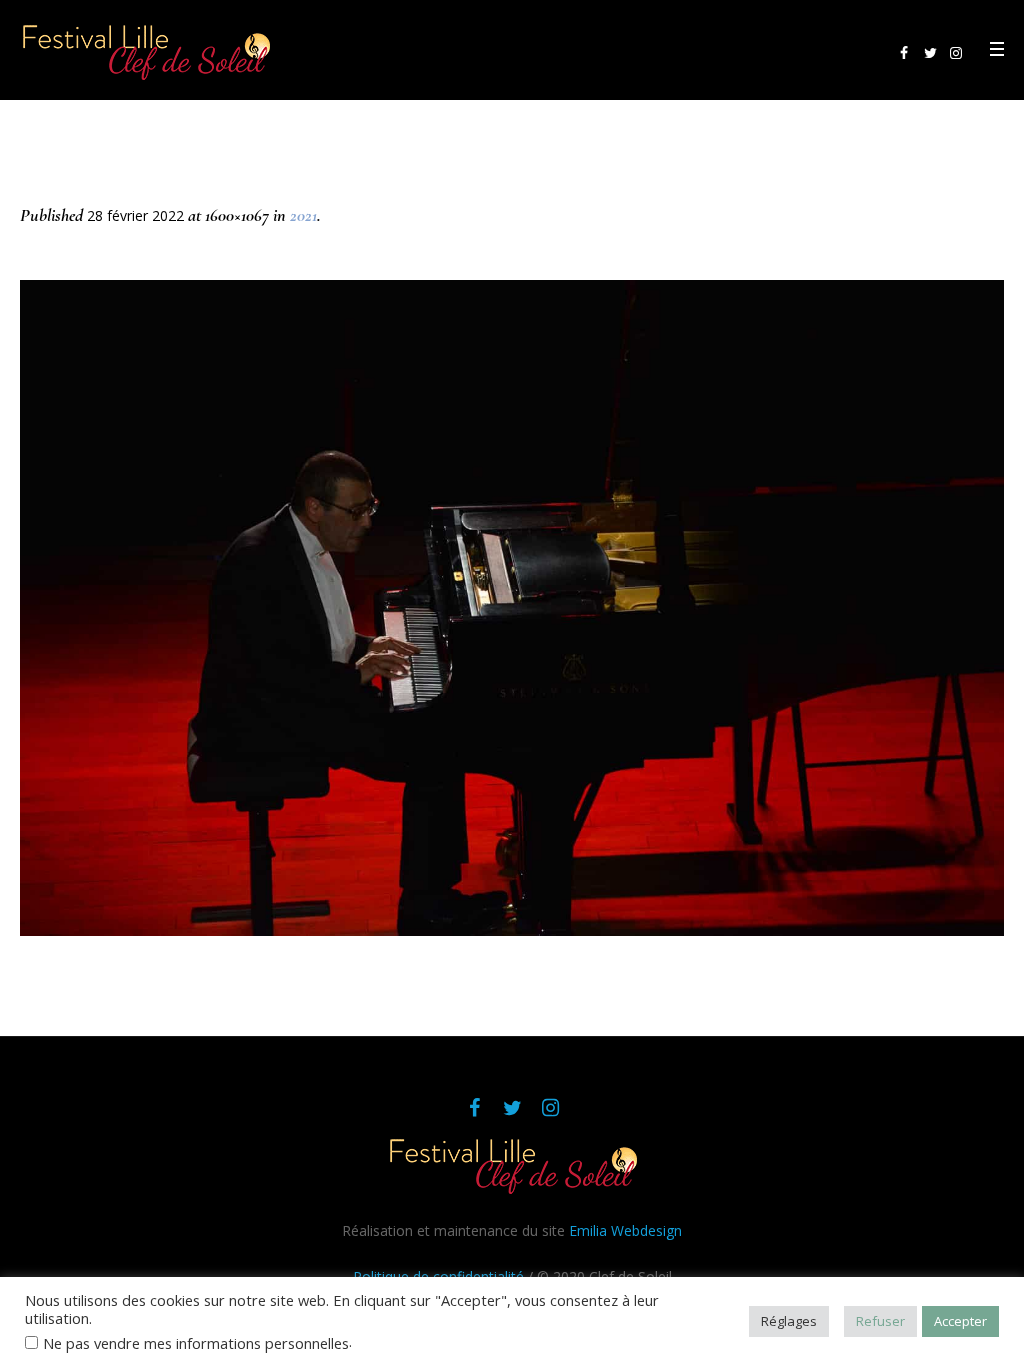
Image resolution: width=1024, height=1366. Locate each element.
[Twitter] (930, 53)
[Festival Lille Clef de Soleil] (512, 1164)
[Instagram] (956, 53)
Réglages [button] (789, 1321)
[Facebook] (904, 53)
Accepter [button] (960, 1321)
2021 (303, 215)
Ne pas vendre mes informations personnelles (196, 1343)
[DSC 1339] (512, 608)
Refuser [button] (880, 1321)
